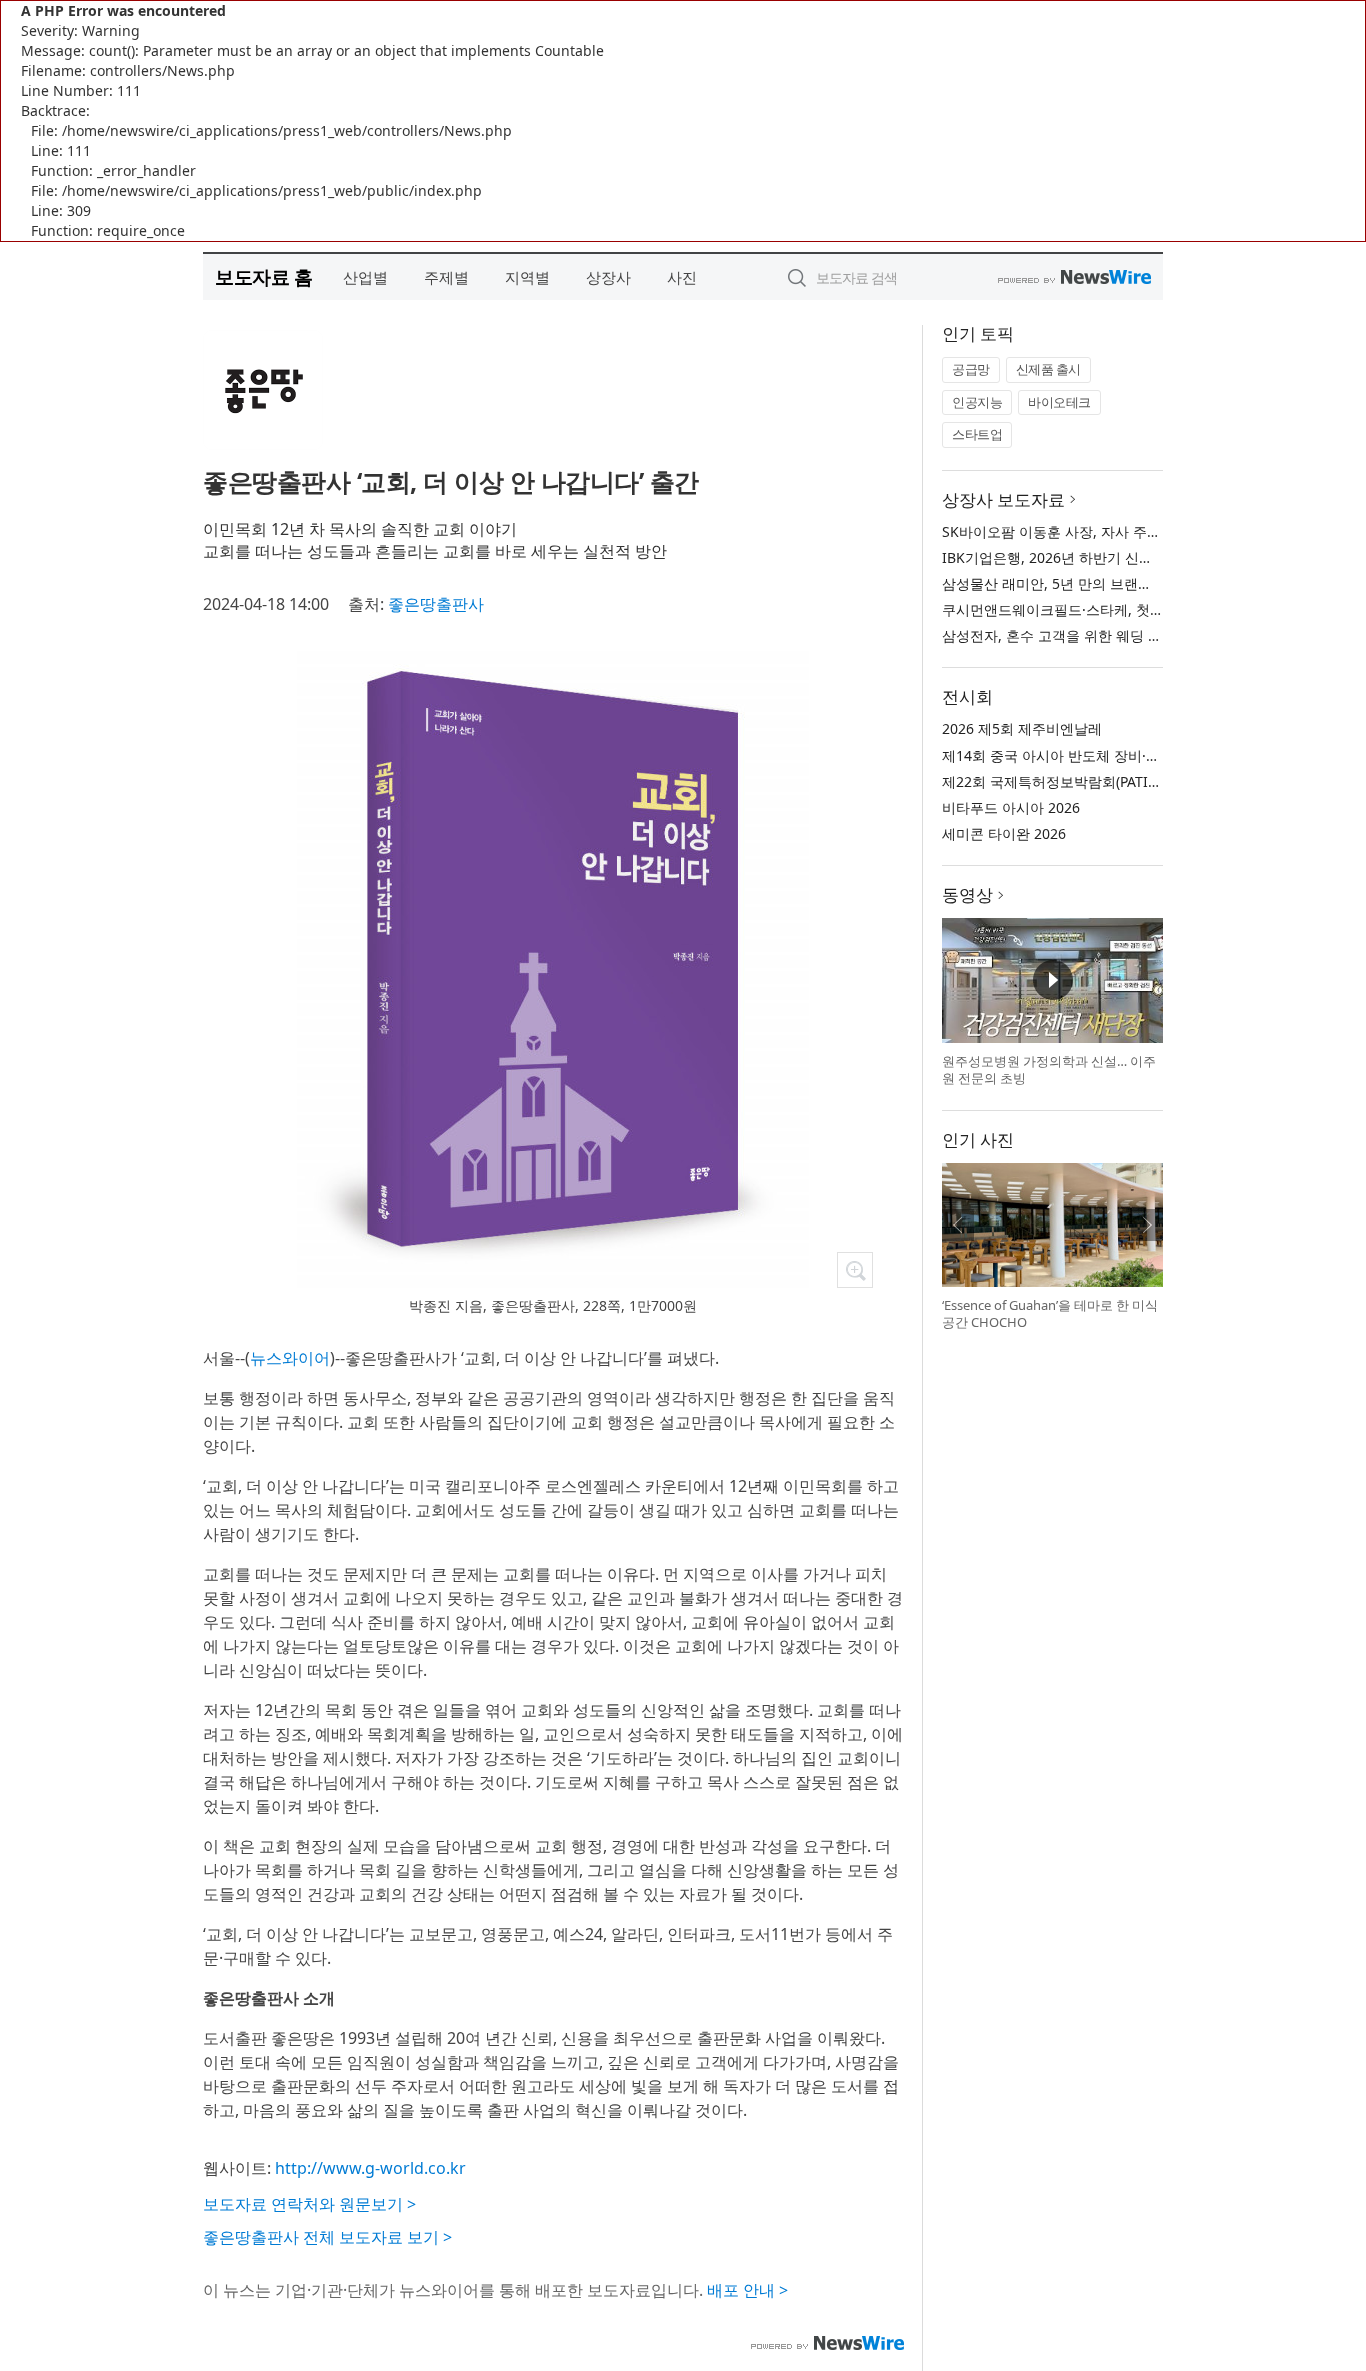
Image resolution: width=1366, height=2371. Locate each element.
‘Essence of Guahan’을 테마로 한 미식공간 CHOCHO (1050, 1314)
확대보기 (855, 1270)
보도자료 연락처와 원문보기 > (309, 2204)
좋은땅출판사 (436, 604)
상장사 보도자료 (1003, 499)
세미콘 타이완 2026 (1004, 833)
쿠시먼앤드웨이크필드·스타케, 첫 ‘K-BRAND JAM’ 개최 (1112, 609)
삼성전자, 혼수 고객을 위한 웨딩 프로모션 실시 (1089, 635)
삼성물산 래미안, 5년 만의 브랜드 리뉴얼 (1070, 583)
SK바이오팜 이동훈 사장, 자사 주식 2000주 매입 (1092, 531)
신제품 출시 (1048, 369)
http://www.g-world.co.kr (370, 2168)
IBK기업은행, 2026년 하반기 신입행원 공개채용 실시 (1107, 557)
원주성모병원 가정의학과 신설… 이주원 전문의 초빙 (1049, 1070)
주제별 (446, 277)
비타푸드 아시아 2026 (1011, 807)
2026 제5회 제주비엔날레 (1022, 728)
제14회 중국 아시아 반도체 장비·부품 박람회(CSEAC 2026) (1124, 755)
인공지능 (977, 402)
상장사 (608, 277)
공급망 (971, 369)
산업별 (365, 277)
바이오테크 (1059, 402)
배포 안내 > (747, 2290)
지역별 (527, 277)
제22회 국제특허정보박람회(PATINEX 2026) (1078, 781)
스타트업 (977, 434)
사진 (682, 277)
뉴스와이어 (290, 1358)
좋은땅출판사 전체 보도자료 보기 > (327, 2237)
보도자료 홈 (263, 276)
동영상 (967, 894)
